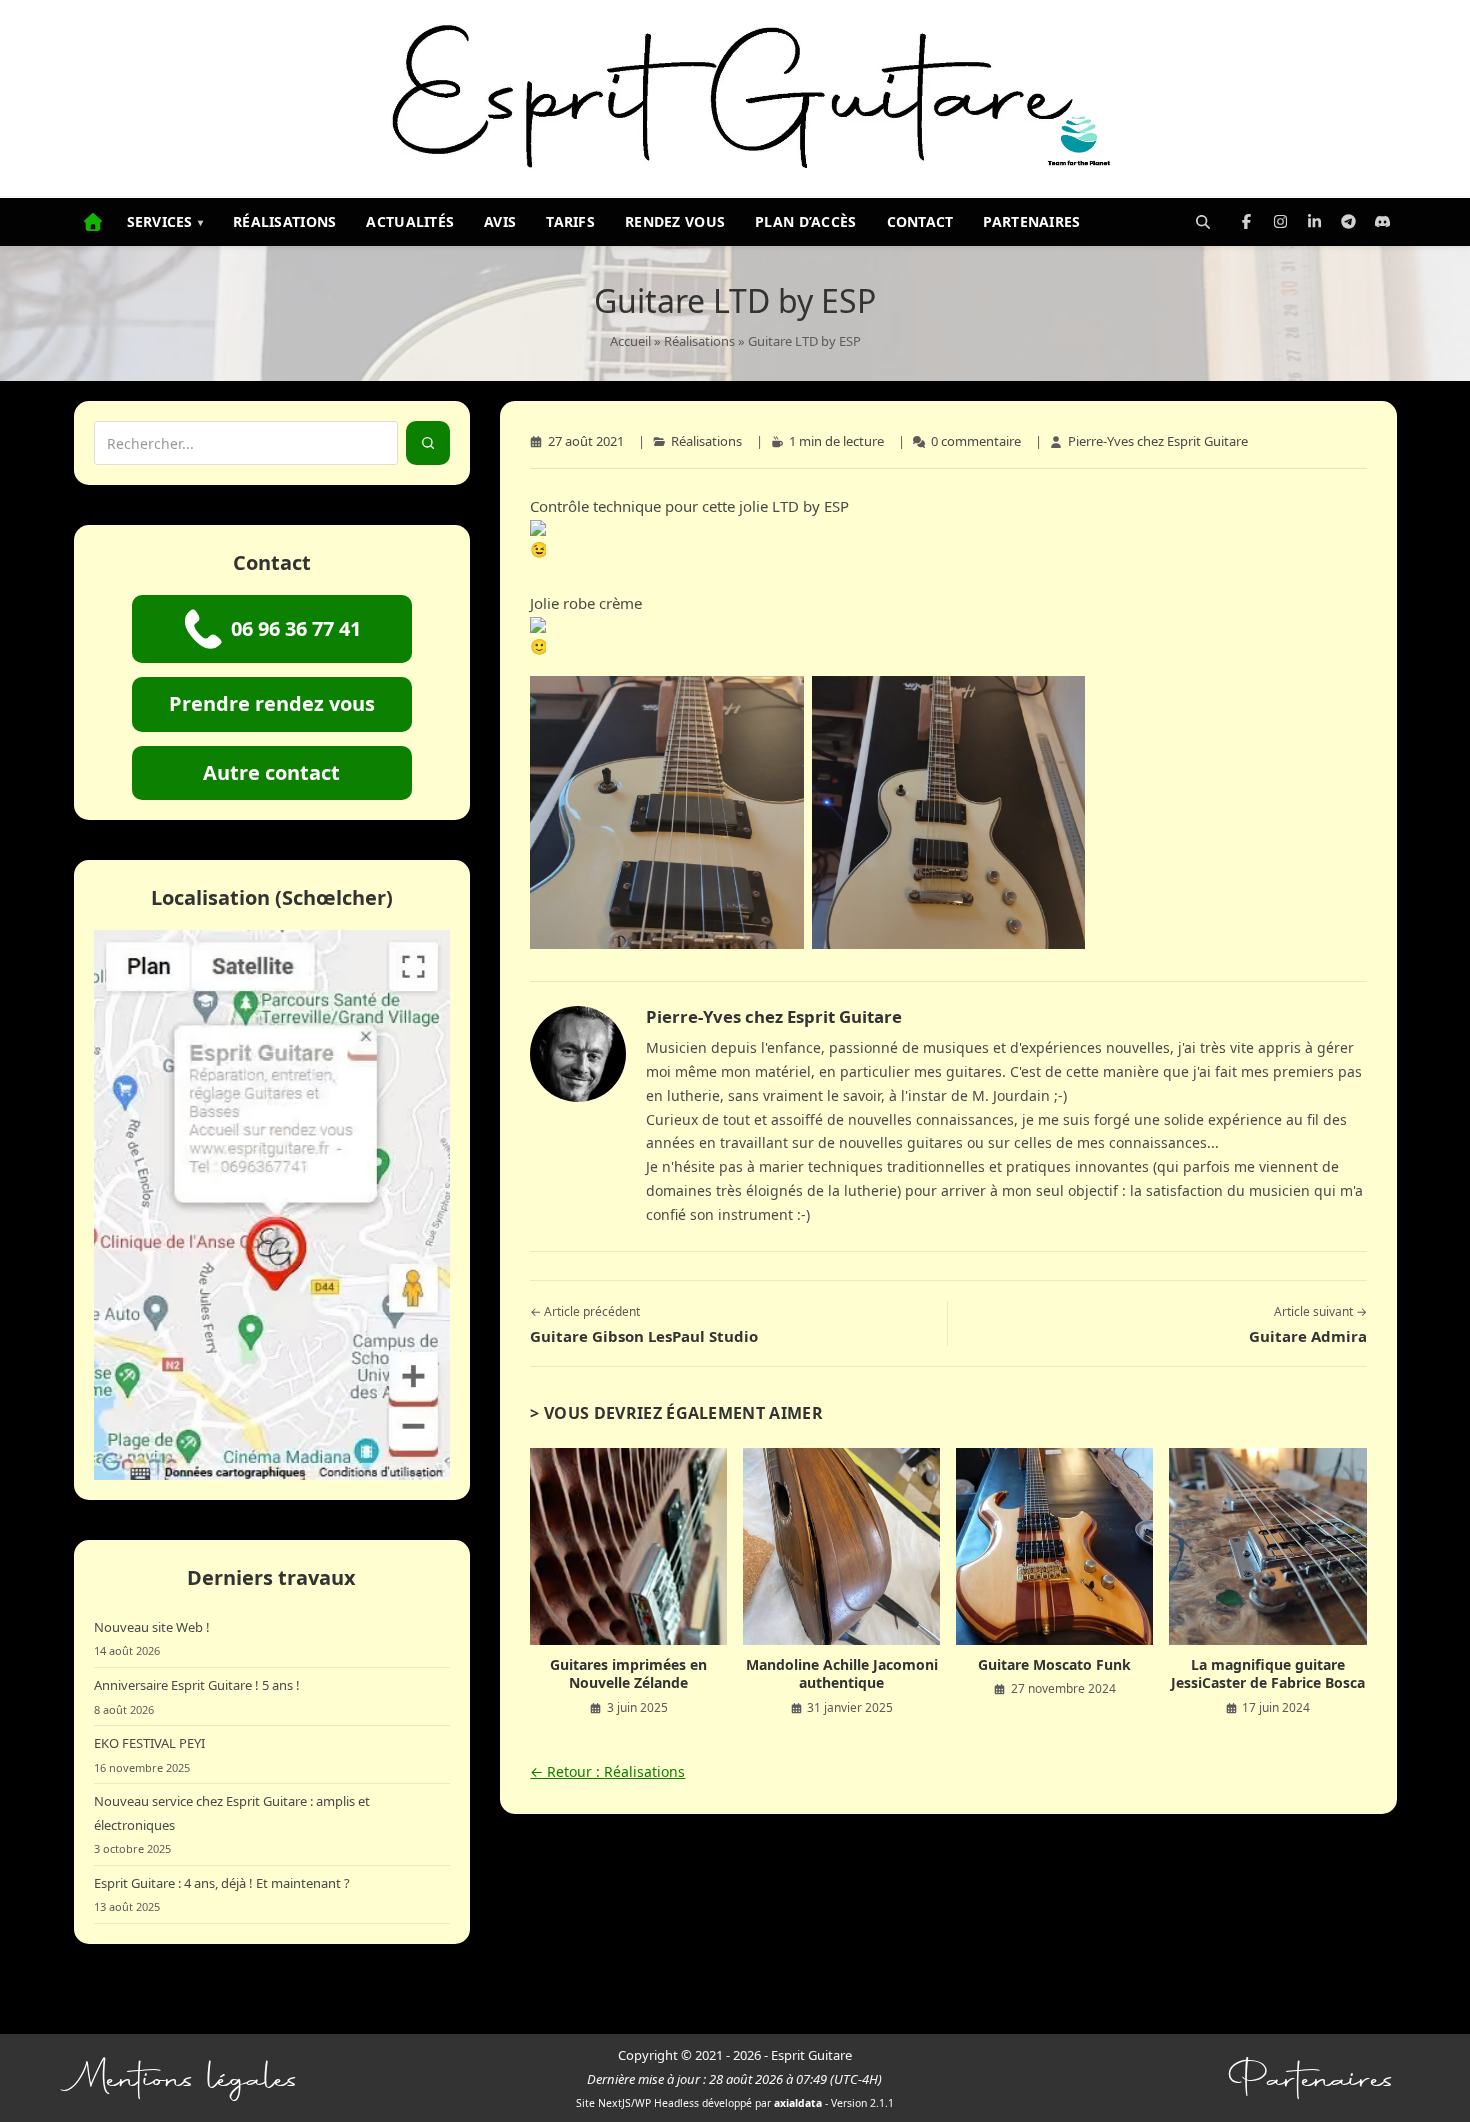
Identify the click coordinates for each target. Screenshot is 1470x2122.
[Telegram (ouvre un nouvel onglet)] (1349, 222)
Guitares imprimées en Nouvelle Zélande (628, 1674)
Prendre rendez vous (272, 703)
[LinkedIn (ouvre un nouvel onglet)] (1315, 222)
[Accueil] (93, 222)
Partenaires (1031, 221)
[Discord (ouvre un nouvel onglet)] (1383, 222)
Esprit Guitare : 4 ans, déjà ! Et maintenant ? (222, 1883)
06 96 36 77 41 (296, 628)
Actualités (410, 221)
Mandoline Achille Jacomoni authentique (842, 1674)
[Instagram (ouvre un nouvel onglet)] (1281, 222)
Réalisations (284, 221)
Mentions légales (187, 2079)
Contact (920, 221)
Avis (500, 221)
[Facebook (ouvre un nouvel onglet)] (1247, 222)
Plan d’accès (805, 221)
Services (165, 221)
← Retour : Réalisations (607, 1771)
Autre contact (271, 772)
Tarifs (570, 221)
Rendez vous (675, 221)
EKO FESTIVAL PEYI (149, 1743)
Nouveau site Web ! (152, 1627)
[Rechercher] (1203, 222)
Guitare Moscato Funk (1054, 1664)
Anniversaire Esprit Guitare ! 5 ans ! (197, 1685)
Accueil (630, 341)
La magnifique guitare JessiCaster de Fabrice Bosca (1268, 1674)
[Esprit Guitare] (735, 99)
